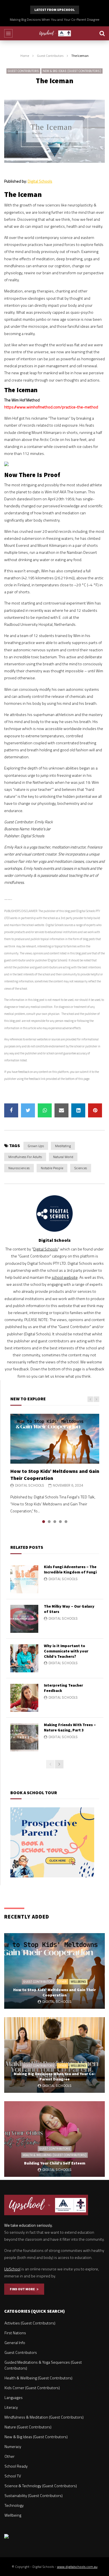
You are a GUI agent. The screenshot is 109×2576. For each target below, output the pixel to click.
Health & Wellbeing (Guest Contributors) (54, 2155)
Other (62, 1982)
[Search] (102, 33)
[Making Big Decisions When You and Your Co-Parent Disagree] (54, 2055)
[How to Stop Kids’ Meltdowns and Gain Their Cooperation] (55, 1439)
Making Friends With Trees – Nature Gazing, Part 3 (70, 1727)
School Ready (16, 2466)
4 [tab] (60, 1522)
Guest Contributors (50, 56)
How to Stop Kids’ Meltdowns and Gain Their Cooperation (54, 1992)
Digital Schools (40, 181)
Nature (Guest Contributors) (28, 2427)
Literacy (11, 2407)
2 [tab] (49, 1522)
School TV (13, 2476)
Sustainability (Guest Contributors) (34, 2495)
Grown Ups (36, 1146)
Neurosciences (19, 1168)
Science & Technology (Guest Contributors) (41, 2486)
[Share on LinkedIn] (78, 1110)
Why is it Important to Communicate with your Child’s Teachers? (66, 1651)
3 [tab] (55, 1522)
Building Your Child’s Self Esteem (54, 19)
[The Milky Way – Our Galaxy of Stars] (24, 1619)
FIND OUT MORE (23, 2289)
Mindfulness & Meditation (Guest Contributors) (44, 2417)
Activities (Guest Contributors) (30, 2323)
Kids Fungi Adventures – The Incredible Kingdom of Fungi (70, 1569)
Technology (14, 2505)
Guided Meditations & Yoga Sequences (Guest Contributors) (43, 2365)
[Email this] (61, 1110)
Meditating (63, 1146)
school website (65, 1277)
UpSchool (12, 2269)
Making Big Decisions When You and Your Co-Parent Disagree (55, 2076)
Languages (14, 2397)
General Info (15, 2343)
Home (25, 56)
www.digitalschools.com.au (77, 2567)
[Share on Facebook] (11, 1110)
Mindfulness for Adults (25, 1157)
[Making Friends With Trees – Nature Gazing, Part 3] (24, 1737)
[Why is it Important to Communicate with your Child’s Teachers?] (24, 1658)
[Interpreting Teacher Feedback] (24, 1698)
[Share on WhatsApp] (45, 1110)
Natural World (63, 1157)
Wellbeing (78, 1982)
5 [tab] (66, 1522)
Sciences (81, 1168)
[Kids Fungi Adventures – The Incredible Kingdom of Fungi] (24, 1579)
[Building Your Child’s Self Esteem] (54, 2139)
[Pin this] (95, 1110)
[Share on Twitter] (28, 1110)
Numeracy (13, 2446)
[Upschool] (55, 33)
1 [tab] (44, 1522)
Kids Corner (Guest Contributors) (32, 2388)
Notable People (52, 1168)
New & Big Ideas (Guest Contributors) (72, 71)
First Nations (15, 2333)
